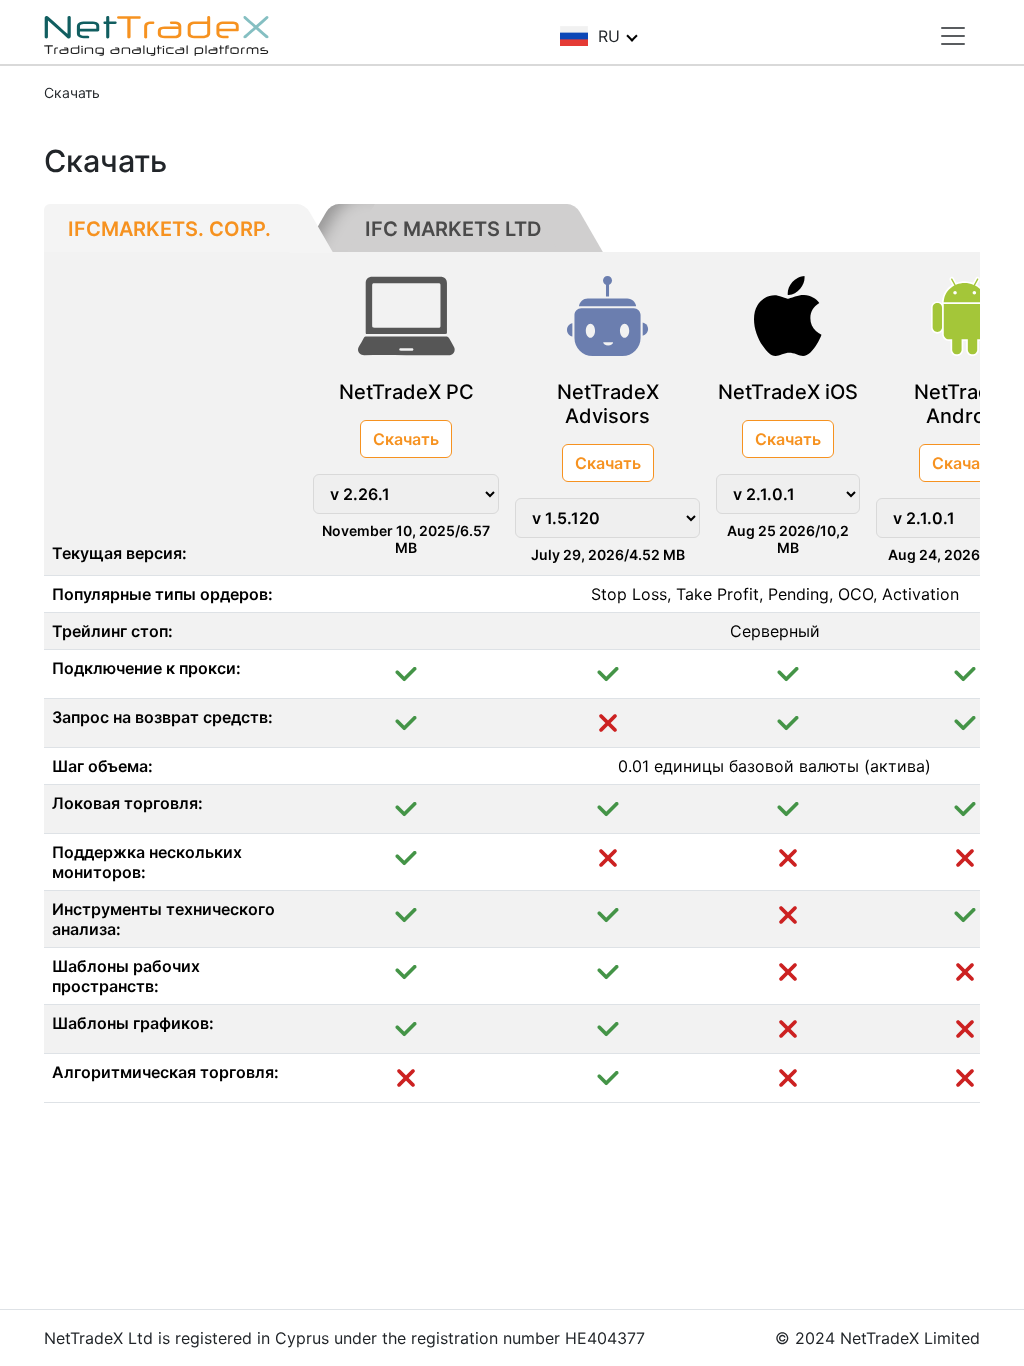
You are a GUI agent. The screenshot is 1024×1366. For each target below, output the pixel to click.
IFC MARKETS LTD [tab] (453, 229)
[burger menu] (953, 36)
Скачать (406, 439)
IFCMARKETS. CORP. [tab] (169, 229)
